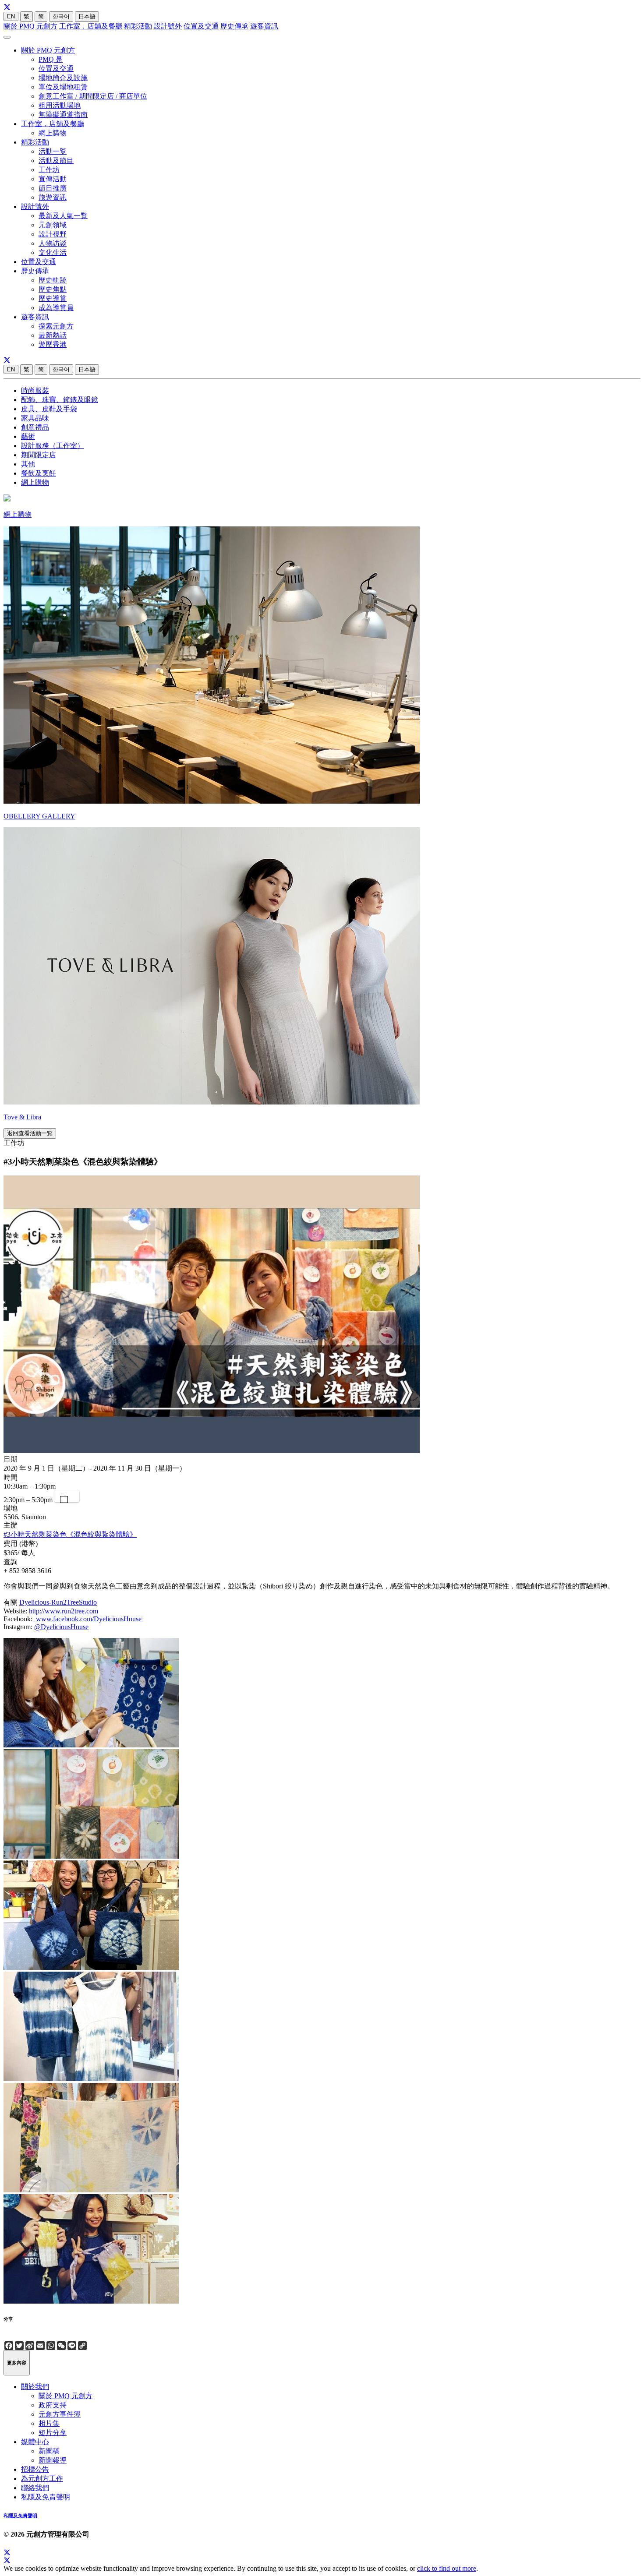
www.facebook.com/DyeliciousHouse (88, 1619)
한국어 (61, 16)
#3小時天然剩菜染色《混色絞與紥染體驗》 (70, 1534)
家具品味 (35, 418)
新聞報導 (53, 2460)
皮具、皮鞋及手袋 (49, 409)
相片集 (49, 2423)
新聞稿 (49, 2451)
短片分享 (53, 2433)
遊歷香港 (53, 344)
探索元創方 (56, 326)
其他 (28, 464)
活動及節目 (56, 161)
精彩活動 (138, 26)
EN (11, 16)
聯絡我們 (35, 2488)
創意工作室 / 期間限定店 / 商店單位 (93, 96)
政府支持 (53, 2405)
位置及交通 (201, 26)
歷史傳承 (234, 26)
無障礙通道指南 (63, 115)
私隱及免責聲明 (46, 2497)
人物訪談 (53, 243)
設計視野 (53, 234)
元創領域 (53, 225)
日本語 (87, 16)
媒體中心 (35, 2442)
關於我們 (35, 2387)
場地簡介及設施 (63, 78)
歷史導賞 (53, 298)
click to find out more (447, 2568)
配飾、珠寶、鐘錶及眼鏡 (60, 400)
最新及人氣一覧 (63, 216)
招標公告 (35, 2469)
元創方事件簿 (60, 2414)
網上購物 (53, 133)
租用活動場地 (60, 105)
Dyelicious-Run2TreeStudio (58, 1602)
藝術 (28, 436)
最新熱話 (53, 335)
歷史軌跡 (53, 280)
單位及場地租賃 (63, 87)
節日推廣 (53, 188)
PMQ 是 (51, 59)
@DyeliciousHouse (61, 1627)
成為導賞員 (56, 308)
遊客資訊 (264, 26)
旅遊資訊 (53, 197)
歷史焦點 (53, 289)
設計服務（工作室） (53, 446)
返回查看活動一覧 (30, 1133)
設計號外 (168, 26)
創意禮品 (35, 427)
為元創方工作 (42, 2479)
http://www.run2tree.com (64, 1611)
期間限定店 (39, 455)
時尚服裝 (35, 390)
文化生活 (53, 252)
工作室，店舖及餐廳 (91, 26)
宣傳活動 (53, 179)
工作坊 (49, 170)
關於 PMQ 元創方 (30, 26)
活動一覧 (53, 151)
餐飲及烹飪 (39, 473)
